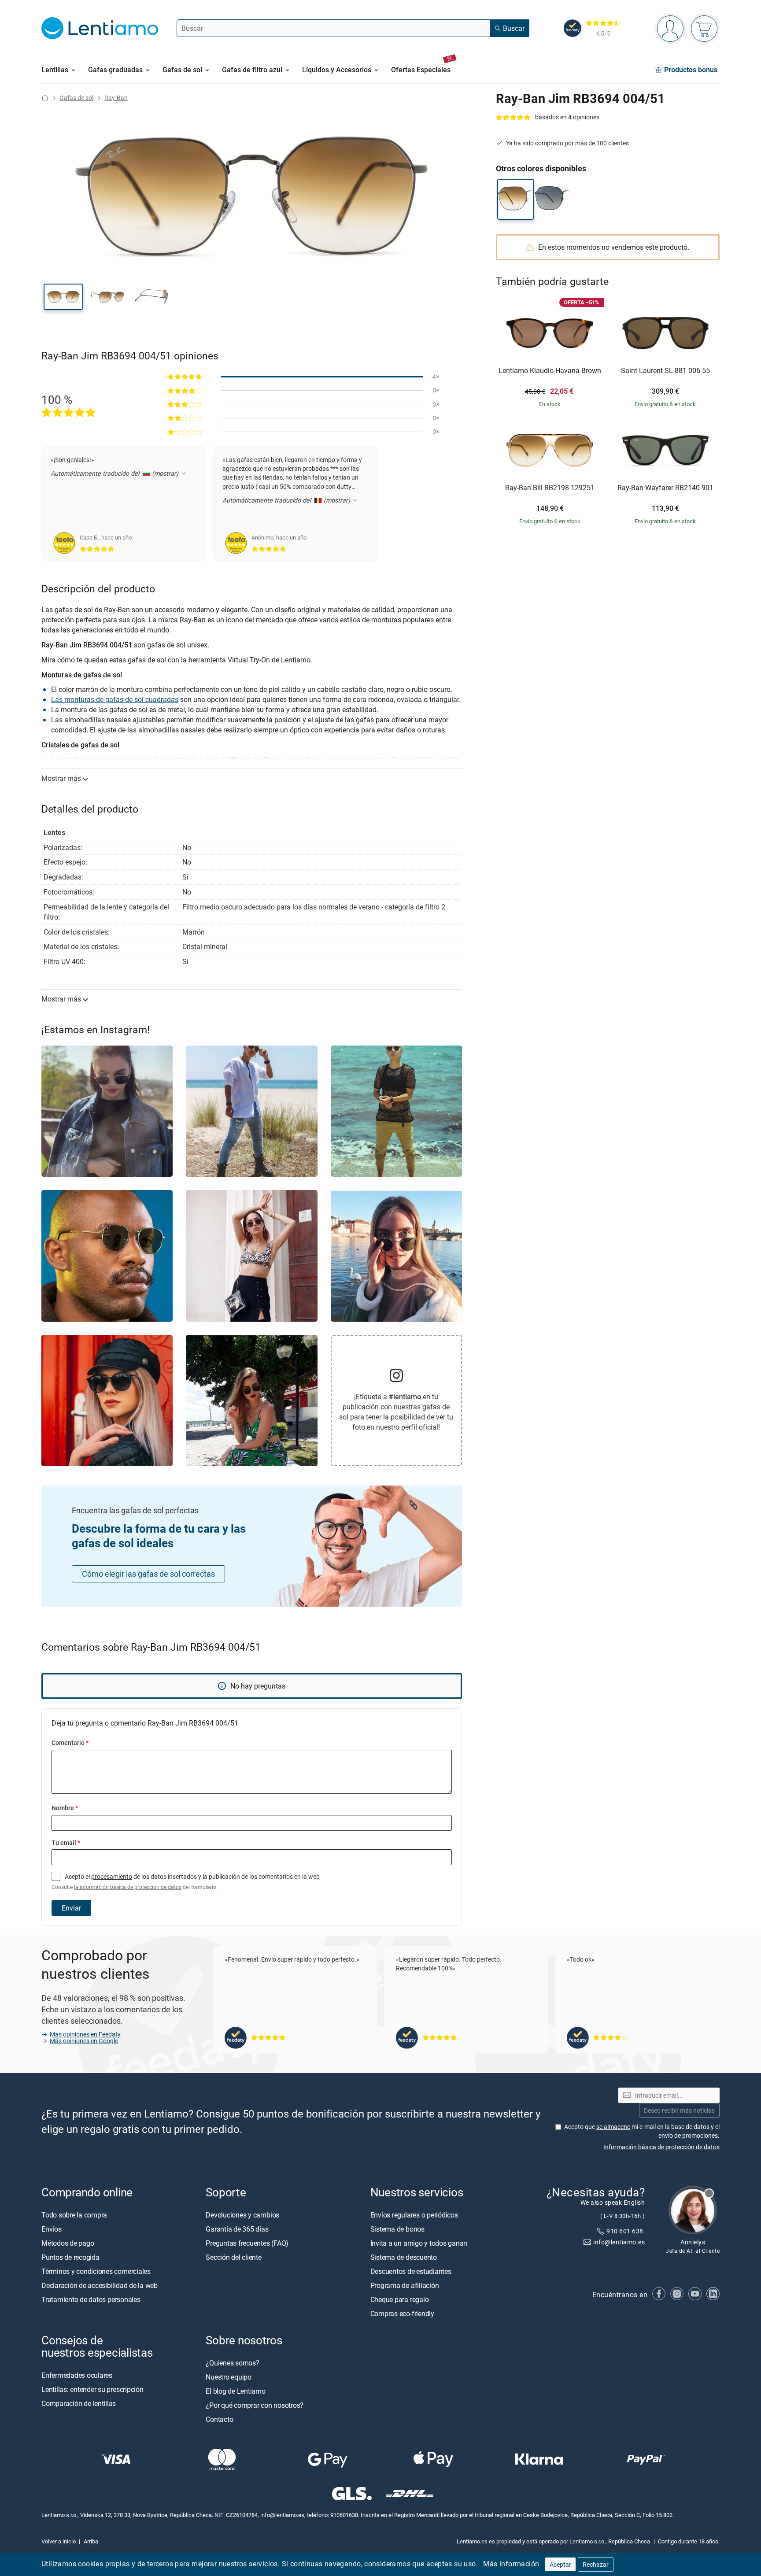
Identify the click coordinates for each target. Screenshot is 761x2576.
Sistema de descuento (404, 2257)
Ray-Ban (116, 98)
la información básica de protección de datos (128, 1887)
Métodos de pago (68, 2243)
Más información (511, 2564)
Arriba (91, 2541)
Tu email (66, 1842)
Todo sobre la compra (74, 2215)
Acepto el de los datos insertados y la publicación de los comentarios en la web (186, 1881)
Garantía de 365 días (237, 2229)
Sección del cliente (233, 2257)
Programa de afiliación (405, 2285)
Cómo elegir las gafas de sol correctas (148, 1574)
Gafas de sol (76, 98)
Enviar (71, 1908)
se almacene (613, 2127)
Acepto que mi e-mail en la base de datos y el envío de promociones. (642, 2131)
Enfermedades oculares (77, 2375)
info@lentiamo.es (619, 2242)
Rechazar (596, 2564)
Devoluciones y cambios (242, 2215)
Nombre (65, 1808)
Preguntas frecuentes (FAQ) (247, 2243)
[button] (63, 297)
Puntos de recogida (70, 2257)
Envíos (52, 2229)
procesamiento (112, 1876)
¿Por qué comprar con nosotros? (255, 2405)
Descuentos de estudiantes (411, 2271)
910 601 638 (626, 2231)
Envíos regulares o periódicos (415, 2215)
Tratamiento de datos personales (91, 2299)
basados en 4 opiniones (567, 117)
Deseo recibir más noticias (679, 2110)
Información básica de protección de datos (661, 2146)
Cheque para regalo (400, 2299)
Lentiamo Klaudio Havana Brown (550, 371)
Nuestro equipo (229, 2377)
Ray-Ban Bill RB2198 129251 (550, 488)
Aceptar (560, 2564)
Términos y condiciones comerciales (96, 2271)
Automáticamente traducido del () (115, 473)
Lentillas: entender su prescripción (92, 2389)
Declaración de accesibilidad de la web (100, 2285)
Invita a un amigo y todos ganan (419, 2243)
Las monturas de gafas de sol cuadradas (115, 699)
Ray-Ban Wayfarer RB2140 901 (665, 488)
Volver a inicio (59, 2541)
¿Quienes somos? (232, 2363)
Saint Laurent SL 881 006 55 (665, 371)
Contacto (219, 2419)
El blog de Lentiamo (235, 2391)
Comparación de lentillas (79, 2403)
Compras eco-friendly (402, 2314)
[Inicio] (45, 98)
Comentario (70, 1743)
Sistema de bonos (397, 2229)
